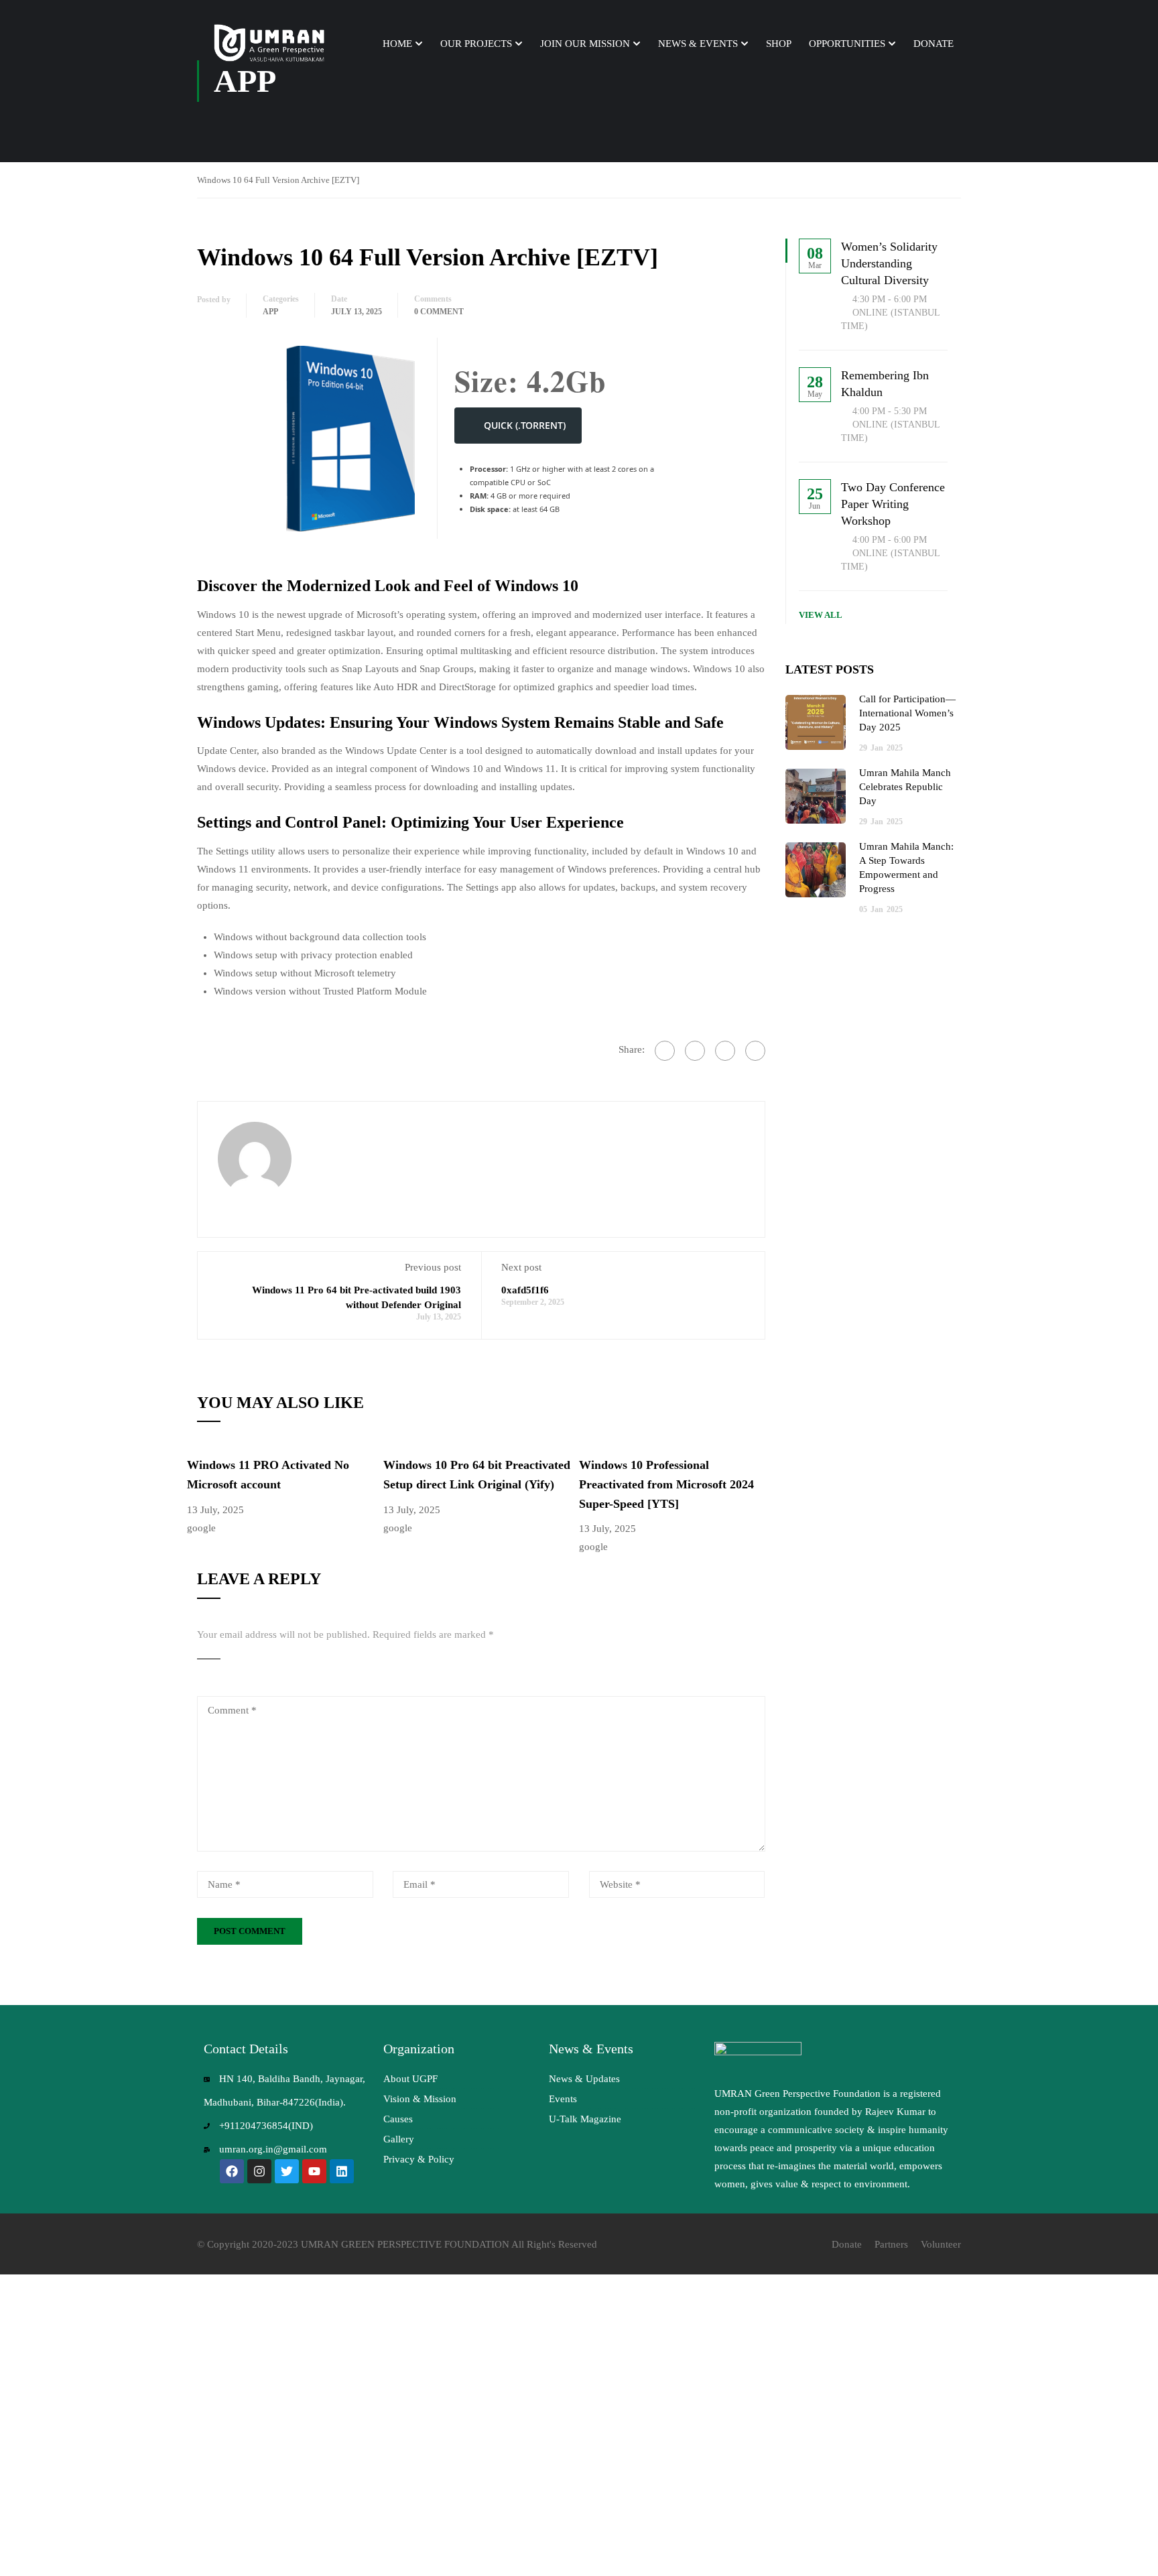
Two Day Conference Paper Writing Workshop (893, 504)
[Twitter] (725, 1051)
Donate (847, 2244)
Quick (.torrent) (525, 425)
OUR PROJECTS (476, 44)
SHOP (779, 44)
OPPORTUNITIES (847, 44)
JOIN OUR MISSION (585, 44)
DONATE (934, 44)
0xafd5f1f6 (525, 1290)
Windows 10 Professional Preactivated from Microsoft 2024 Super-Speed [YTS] (666, 1484)
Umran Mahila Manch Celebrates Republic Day (905, 787)
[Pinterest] (755, 1051)
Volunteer (941, 2244)
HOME (397, 44)
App (270, 312)
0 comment (439, 312)
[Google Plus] (695, 1051)
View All (821, 615)
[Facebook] (665, 1051)
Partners (891, 2244)
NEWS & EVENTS (698, 44)
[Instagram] (259, 2171)
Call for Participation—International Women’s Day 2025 (907, 713)
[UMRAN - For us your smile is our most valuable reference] (271, 44)
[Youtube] (314, 2171)
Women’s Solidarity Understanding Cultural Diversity (889, 263)
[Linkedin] (342, 2171)
